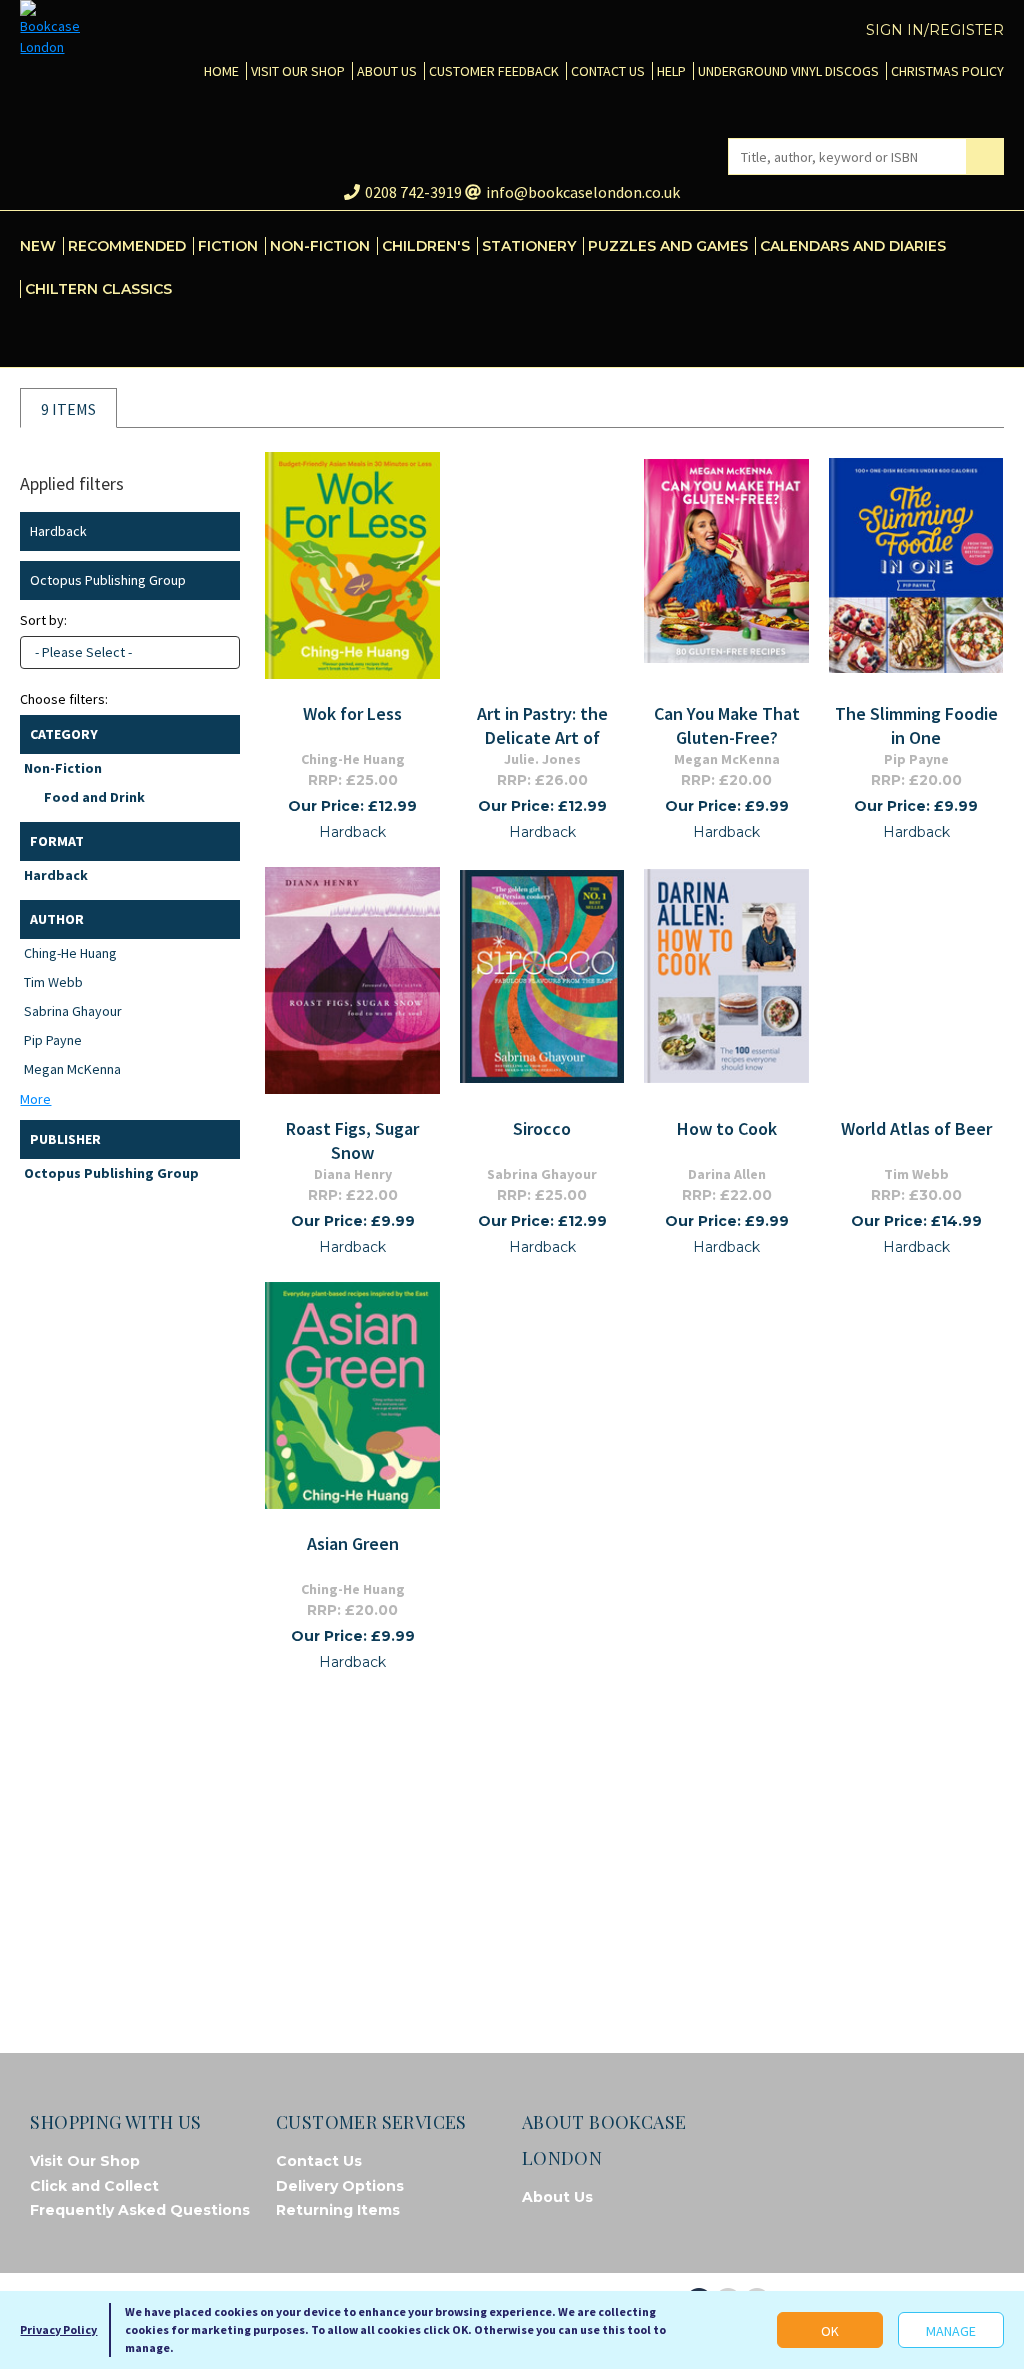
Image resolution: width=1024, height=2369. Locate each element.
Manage (951, 2331)
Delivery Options (340, 2186)
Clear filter (220, 531)
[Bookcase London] (50, 29)
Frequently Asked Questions (140, 2210)
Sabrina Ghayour (73, 1011)
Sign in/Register (935, 30)
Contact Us (319, 2161)
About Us (557, 2197)
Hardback (56, 875)
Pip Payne (53, 1040)
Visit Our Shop (85, 2161)
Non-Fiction (63, 768)
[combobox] (130, 652)
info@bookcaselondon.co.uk (583, 192)
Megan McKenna (72, 1069)
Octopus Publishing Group (111, 1173)
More (35, 1099)
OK (830, 2331)
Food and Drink (94, 797)
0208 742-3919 (413, 192)
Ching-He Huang (70, 953)
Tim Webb (53, 982)
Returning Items (338, 2210)
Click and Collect (94, 2186)
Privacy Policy (58, 2329)
